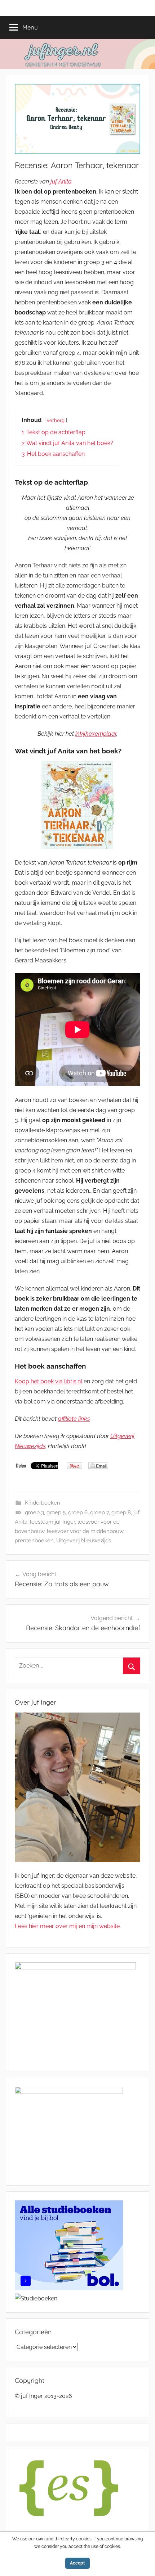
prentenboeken (34, 1541)
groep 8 (121, 1513)
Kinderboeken (43, 1503)
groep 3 (34, 1513)
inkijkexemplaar (96, 734)
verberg (56, 420)
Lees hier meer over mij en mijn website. (68, 1926)
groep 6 (78, 1513)
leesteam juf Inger (52, 1522)
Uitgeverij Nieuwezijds (84, 1541)
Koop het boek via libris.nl (48, 1381)
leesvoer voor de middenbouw (85, 1531)
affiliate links (74, 1419)
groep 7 (99, 1513)
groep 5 (56, 1513)
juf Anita (61, 182)
